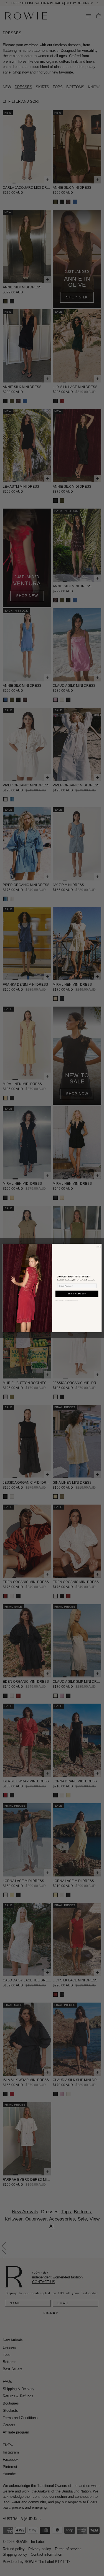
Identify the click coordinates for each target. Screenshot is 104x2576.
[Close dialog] (98, 1247)
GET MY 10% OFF (77, 1294)
